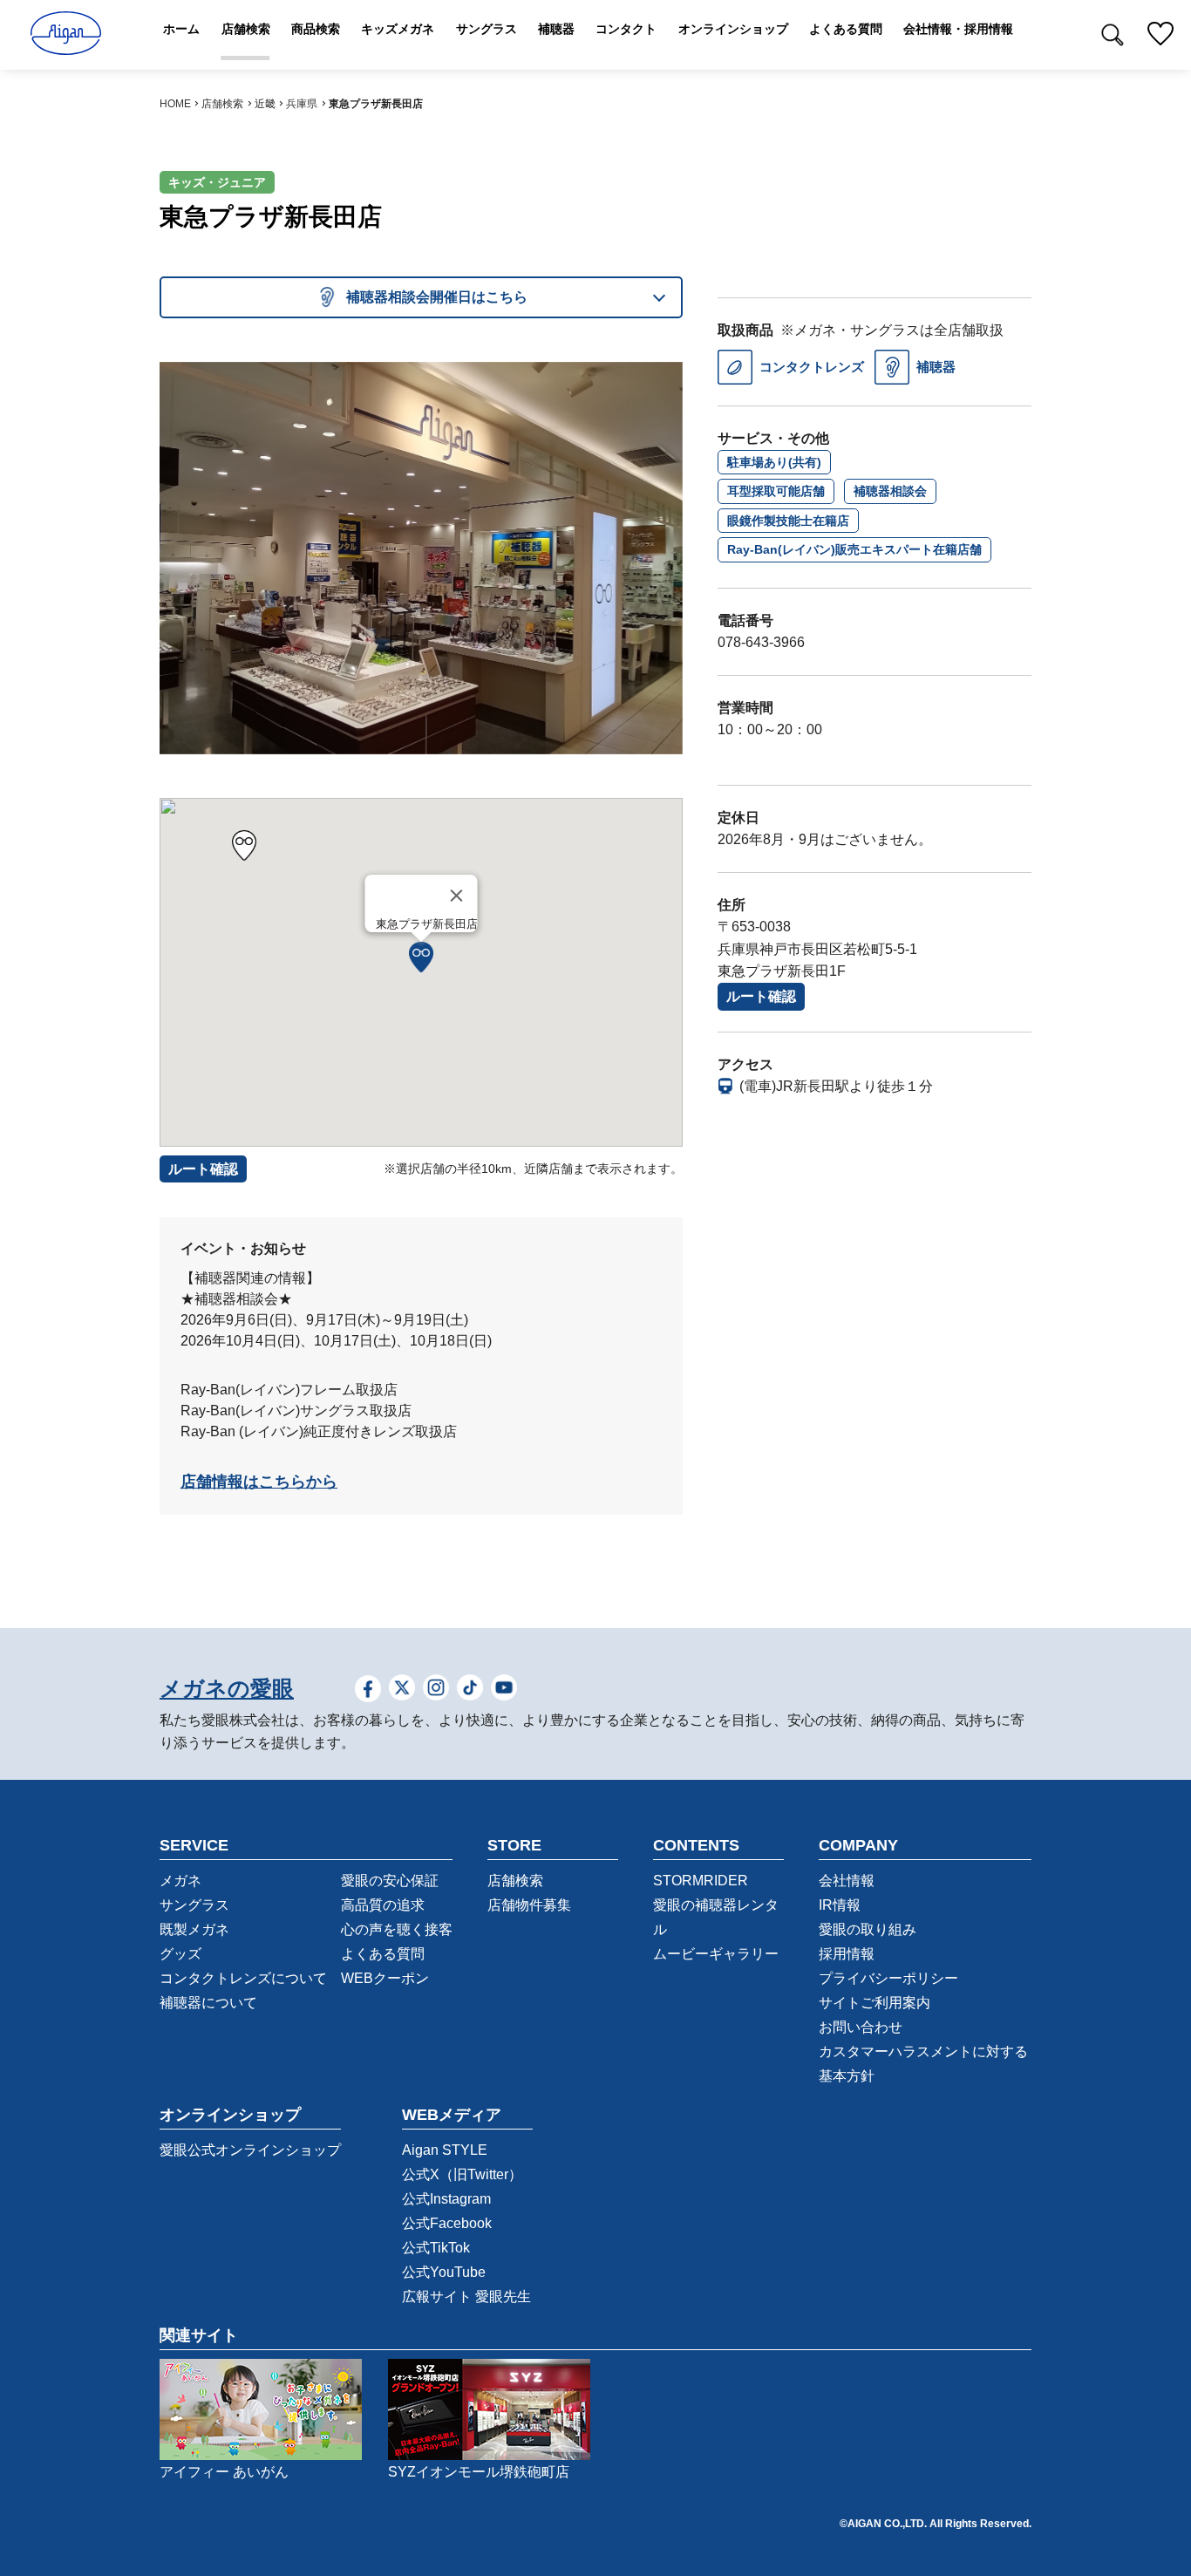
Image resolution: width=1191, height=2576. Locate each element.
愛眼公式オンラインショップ (250, 2150)
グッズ (180, 1954)
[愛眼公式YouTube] (504, 1690)
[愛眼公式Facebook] (368, 1690)
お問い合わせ (861, 2027)
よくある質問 (383, 1954)
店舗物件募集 (529, 1905)
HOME (175, 104)
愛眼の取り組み (868, 1929)
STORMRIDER (701, 1881)
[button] (421, 957)
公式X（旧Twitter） (462, 2174)
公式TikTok (436, 2248)
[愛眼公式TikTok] (470, 1690)
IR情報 (840, 1905)
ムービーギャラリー (716, 1954)
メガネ (180, 1881)
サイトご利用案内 (875, 2003)
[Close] (457, 896)
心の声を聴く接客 (397, 1929)
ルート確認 (761, 996)
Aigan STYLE (445, 2150)
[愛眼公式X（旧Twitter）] (402, 1690)
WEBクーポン (385, 1978)
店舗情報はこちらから (259, 1482)
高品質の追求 (383, 1905)
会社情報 (847, 1881)
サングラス (194, 1905)
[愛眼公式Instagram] (436, 1690)
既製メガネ (194, 1929)
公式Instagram (446, 2199)
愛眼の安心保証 (390, 1881)
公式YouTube (444, 2272)
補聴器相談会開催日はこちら (437, 297)
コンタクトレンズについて (243, 1978)
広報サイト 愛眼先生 (466, 2297)
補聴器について (208, 2003)
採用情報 (847, 1954)
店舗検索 (222, 104)
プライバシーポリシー (888, 1978)
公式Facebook (447, 2223)
